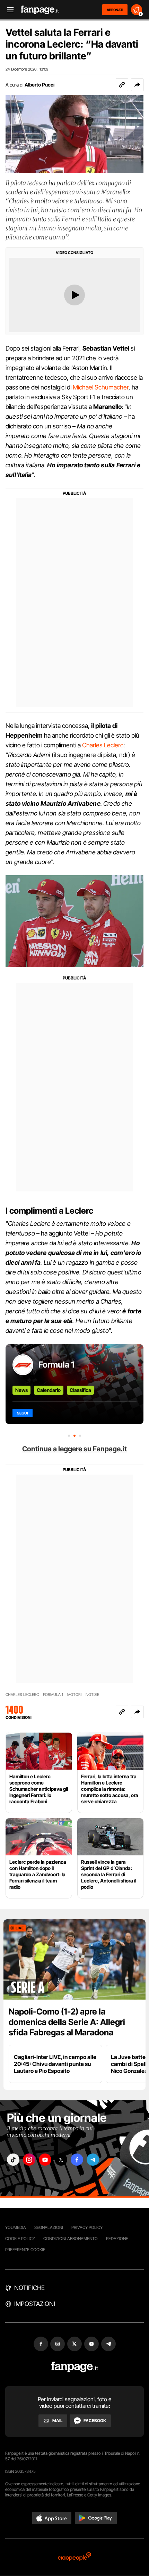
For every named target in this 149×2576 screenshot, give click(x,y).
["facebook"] (77, 2160)
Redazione (117, 2238)
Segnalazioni (49, 2227)
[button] (137, 85)
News (21, 1390)
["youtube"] (45, 2160)
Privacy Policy (87, 2227)
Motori (74, 1695)
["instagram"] (29, 2160)
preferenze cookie (25, 2250)
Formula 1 (56, 1365)
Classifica (80, 1390)
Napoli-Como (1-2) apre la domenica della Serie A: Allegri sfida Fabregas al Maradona (67, 2022)
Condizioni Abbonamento (71, 2238)
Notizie (92, 1695)
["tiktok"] (13, 2160)
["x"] (61, 2160)
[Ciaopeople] (74, 2557)
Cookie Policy (20, 2238)
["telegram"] (93, 2160)
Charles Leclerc (103, 745)
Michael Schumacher (101, 387)
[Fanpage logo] (40, 10)
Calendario (49, 1390)
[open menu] (8, 10)
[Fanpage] (75, 2367)
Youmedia (16, 2227)
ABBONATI (115, 10)
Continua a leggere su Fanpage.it (74, 1449)
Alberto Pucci (40, 85)
